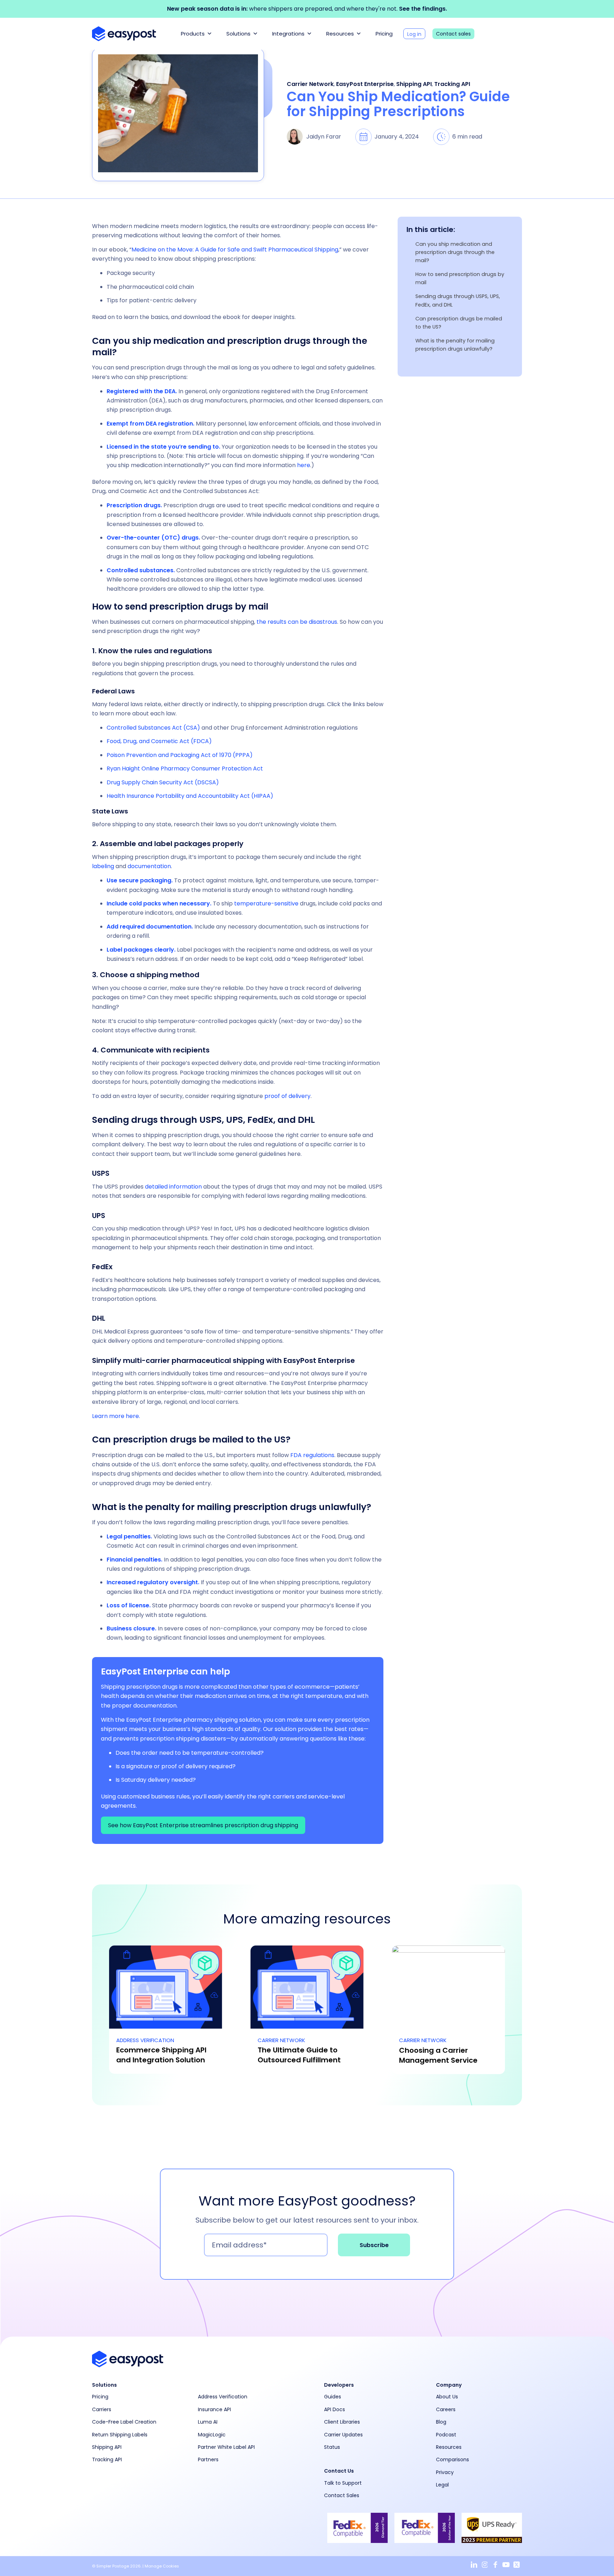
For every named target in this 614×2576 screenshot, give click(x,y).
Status (332, 2447)
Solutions (238, 34)
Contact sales (453, 34)
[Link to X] (517, 2565)
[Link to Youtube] (506, 2565)
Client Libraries (342, 2422)
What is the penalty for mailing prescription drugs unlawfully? (455, 345)
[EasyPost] (124, 34)
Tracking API (452, 84)
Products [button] (193, 34)
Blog (441, 2422)
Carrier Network (310, 84)
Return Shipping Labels (120, 2435)
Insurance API (214, 2409)
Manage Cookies (162, 2566)
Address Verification (223, 2397)
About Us (447, 2397)
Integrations (288, 34)
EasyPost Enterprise (365, 84)
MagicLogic (212, 2435)
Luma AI (208, 2422)
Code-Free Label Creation (124, 2422)
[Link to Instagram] (485, 2565)
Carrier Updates (343, 2435)
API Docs (335, 2409)
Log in (414, 34)
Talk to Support (343, 2483)
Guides (333, 2397)
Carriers (102, 2409)
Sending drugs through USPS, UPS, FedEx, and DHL (458, 300)
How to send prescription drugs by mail (460, 278)
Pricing (384, 34)
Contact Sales (342, 2495)
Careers (446, 2409)
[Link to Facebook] (495, 2565)
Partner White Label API (226, 2447)
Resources (340, 34)
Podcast (446, 2435)
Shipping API (414, 84)
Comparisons (453, 2459)
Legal (442, 2485)
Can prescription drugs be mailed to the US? (459, 323)
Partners (208, 2459)
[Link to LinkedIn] (474, 2565)
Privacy (445, 2472)
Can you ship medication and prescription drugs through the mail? (455, 252)
